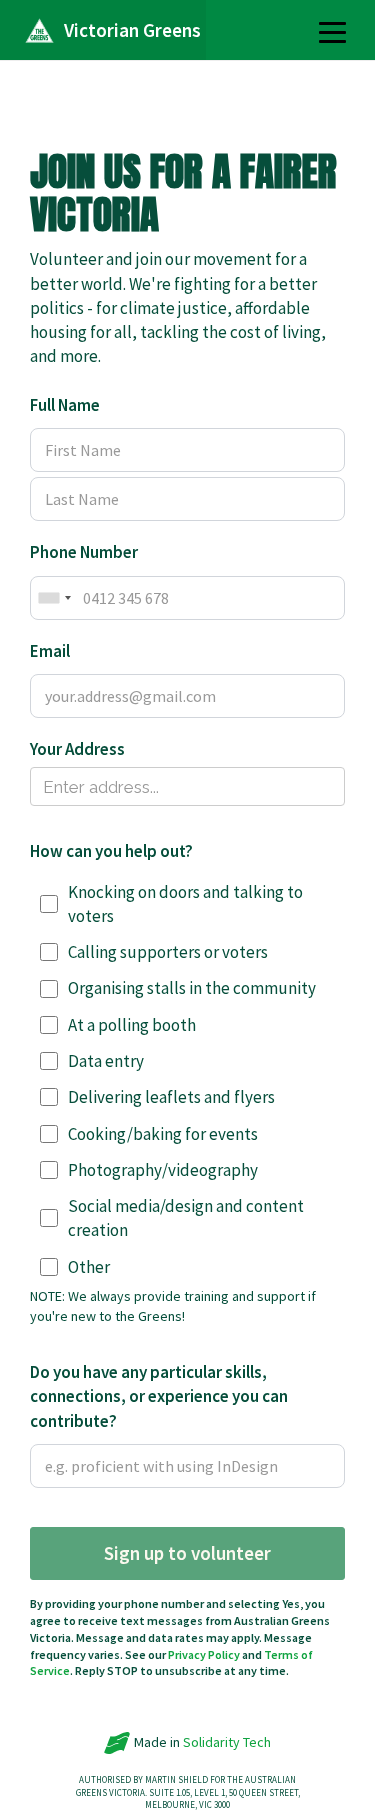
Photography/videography (163, 1170)
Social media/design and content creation (186, 1218)
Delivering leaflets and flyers (171, 1097)
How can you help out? (111, 851)
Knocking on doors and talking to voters (185, 904)
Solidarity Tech (227, 1742)
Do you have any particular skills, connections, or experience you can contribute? (159, 1396)
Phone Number (84, 552)
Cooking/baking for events (163, 1134)
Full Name (65, 405)
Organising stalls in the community (192, 988)
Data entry (106, 1061)
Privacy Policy (204, 1654)
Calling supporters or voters (168, 952)
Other (89, 1267)
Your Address (77, 749)
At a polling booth (132, 1025)
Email (50, 651)
